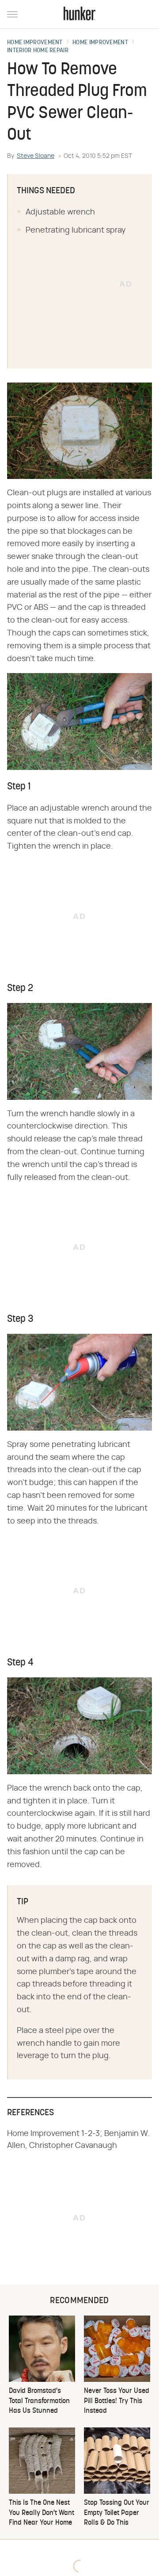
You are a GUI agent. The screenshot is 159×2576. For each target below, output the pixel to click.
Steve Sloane (36, 156)
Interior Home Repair (38, 51)
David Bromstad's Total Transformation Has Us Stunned (39, 2401)
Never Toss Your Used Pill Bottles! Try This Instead (117, 2401)
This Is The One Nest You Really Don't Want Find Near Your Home (42, 2513)
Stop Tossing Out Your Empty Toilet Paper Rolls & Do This (117, 2513)
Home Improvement (35, 43)
